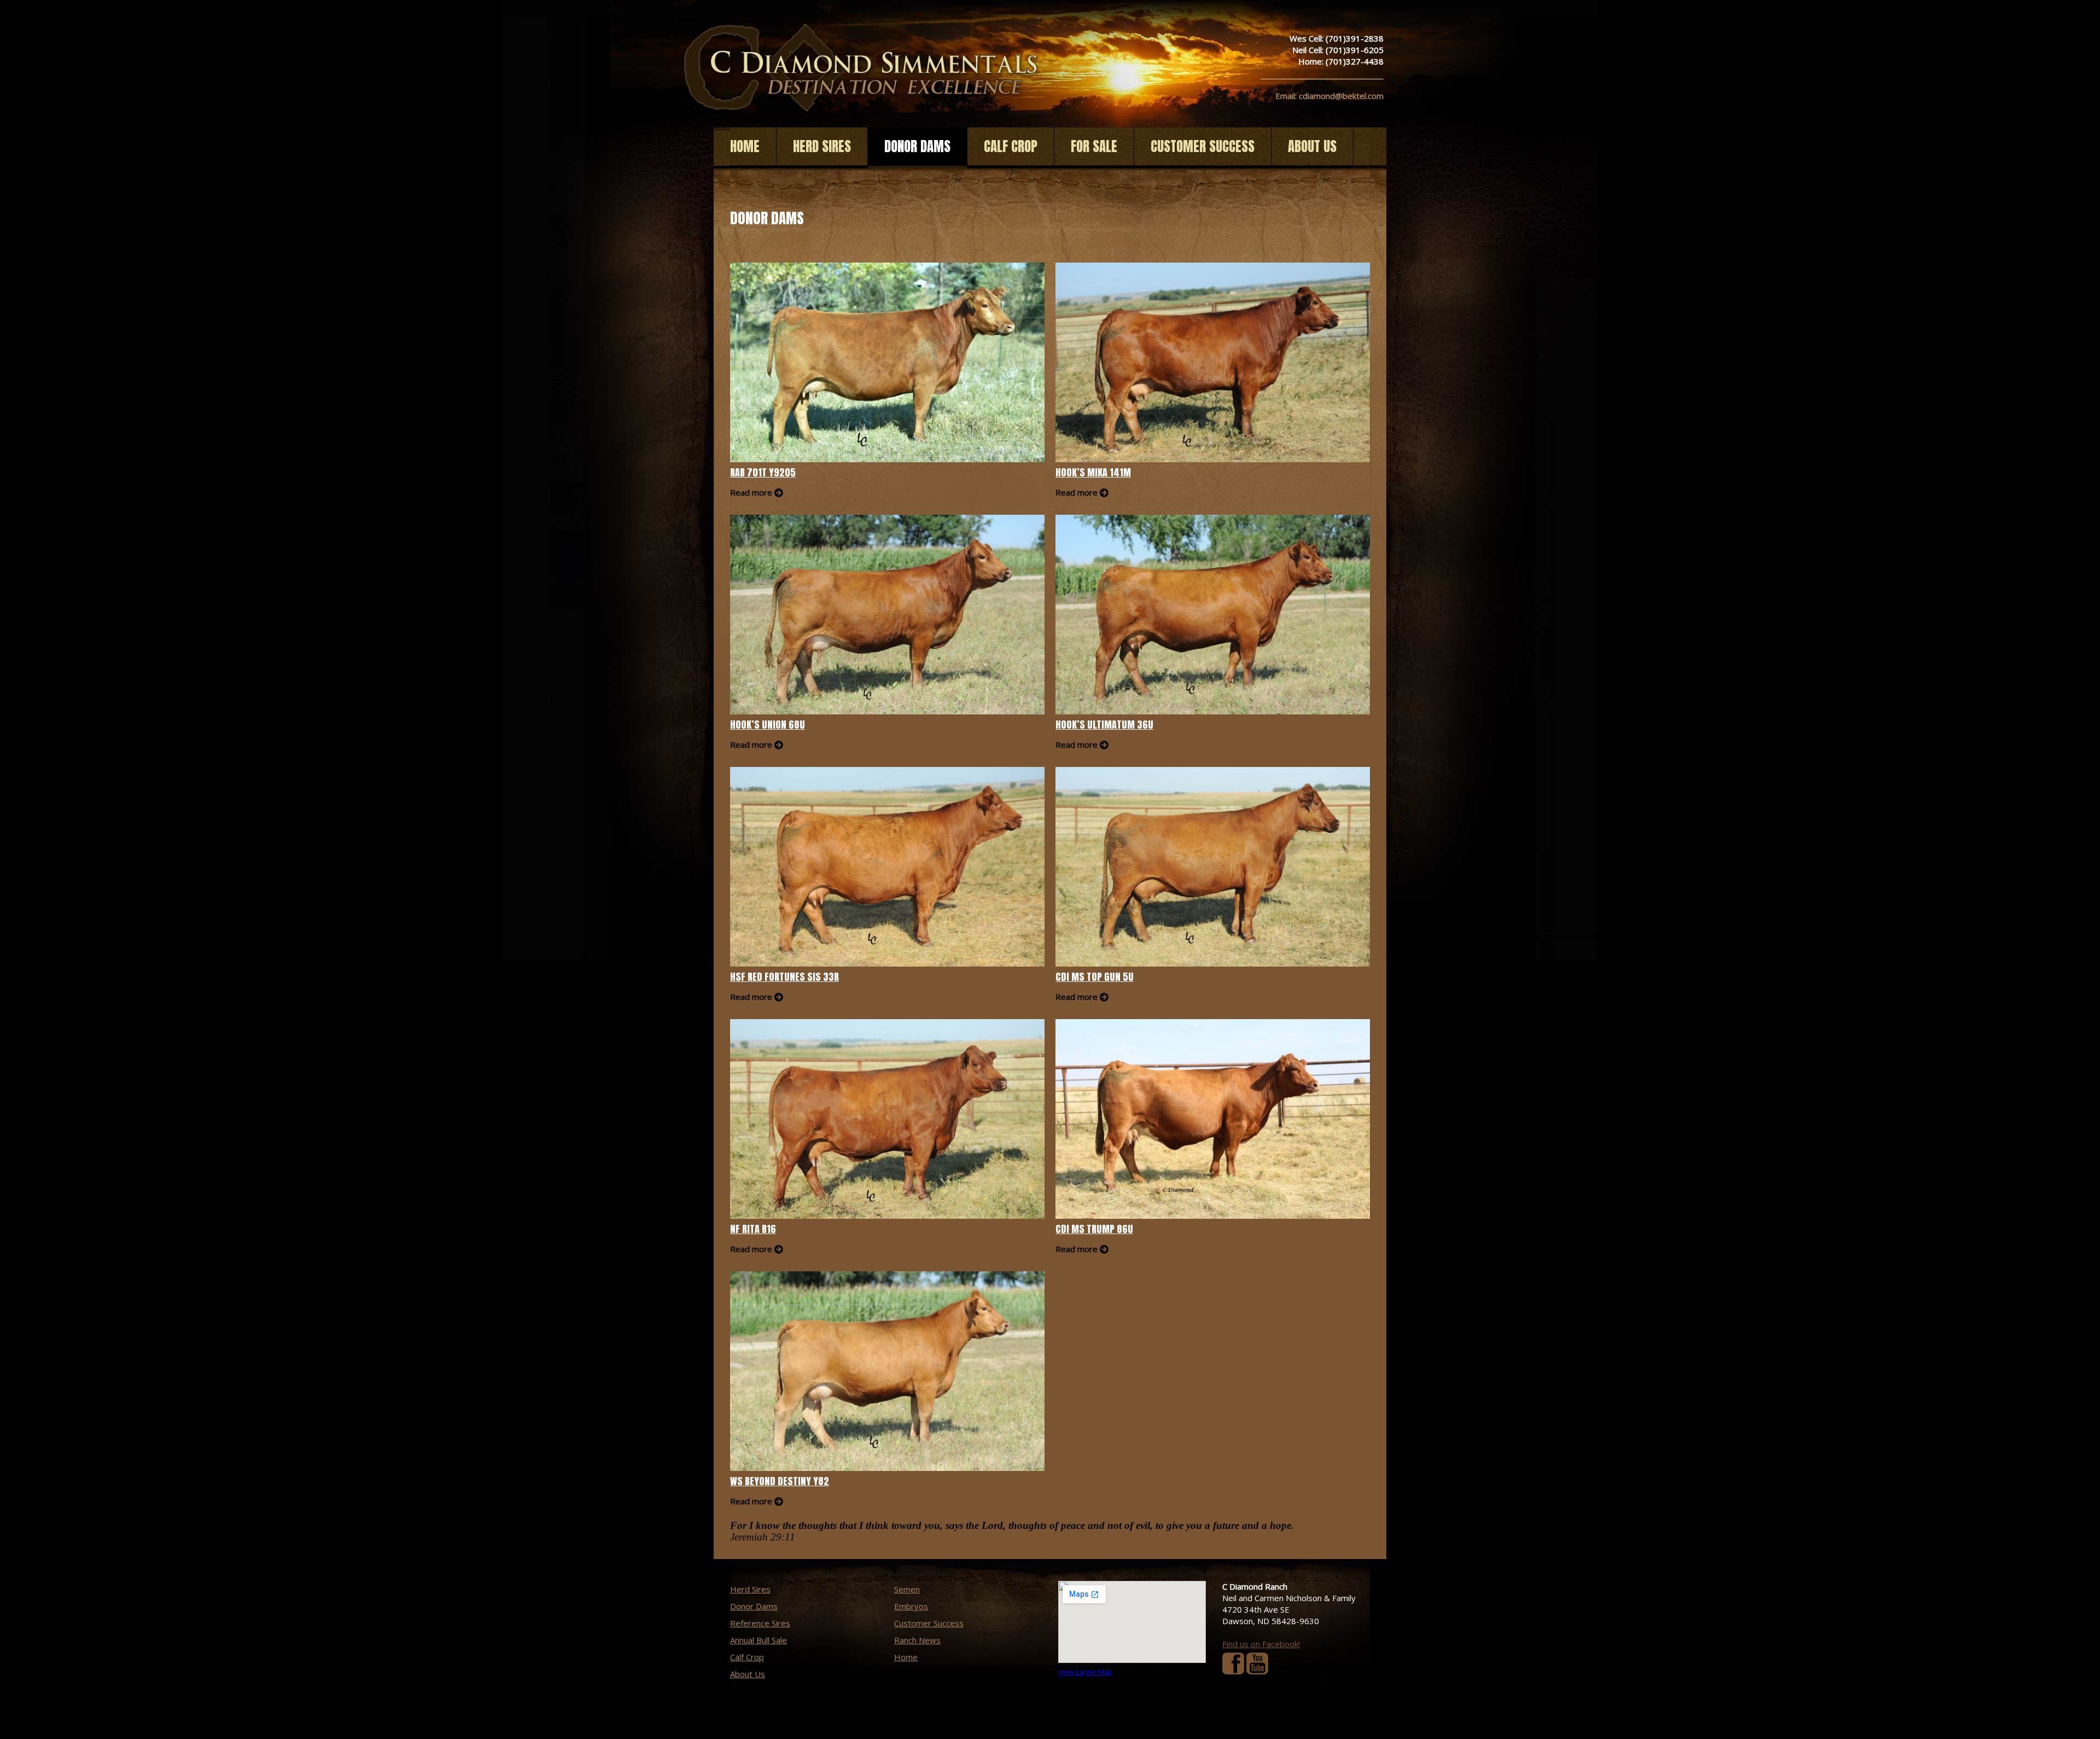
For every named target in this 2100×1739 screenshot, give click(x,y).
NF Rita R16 (753, 1229)
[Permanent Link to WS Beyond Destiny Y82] (887, 1371)
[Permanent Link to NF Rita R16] (887, 1119)
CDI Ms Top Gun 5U (1095, 977)
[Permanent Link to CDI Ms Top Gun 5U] (1213, 866)
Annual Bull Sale (759, 1640)
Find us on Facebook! (1261, 1644)
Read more (751, 492)
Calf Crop (1011, 146)
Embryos (911, 1606)
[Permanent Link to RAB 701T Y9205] (887, 362)
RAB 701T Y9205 (763, 472)
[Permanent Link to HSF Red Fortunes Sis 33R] (887, 866)
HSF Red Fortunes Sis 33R (784, 977)
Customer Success (1203, 146)
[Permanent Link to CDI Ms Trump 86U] (1213, 1119)
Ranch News (917, 1640)
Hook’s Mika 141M (1093, 472)
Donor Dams (917, 146)
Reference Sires (760, 1623)
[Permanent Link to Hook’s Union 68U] (887, 614)
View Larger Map (1085, 1672)
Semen (907, 1589)
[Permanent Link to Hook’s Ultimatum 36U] (1213, 614)
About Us (1312, 146)
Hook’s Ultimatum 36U (1104, 725)
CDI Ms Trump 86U (1094, 1229)
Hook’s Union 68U (768, 725)
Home (745, 146)
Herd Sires (822, 146)
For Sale (1094, 146)
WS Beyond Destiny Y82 (780, 1481)
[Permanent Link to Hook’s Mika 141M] (1213, 362)
